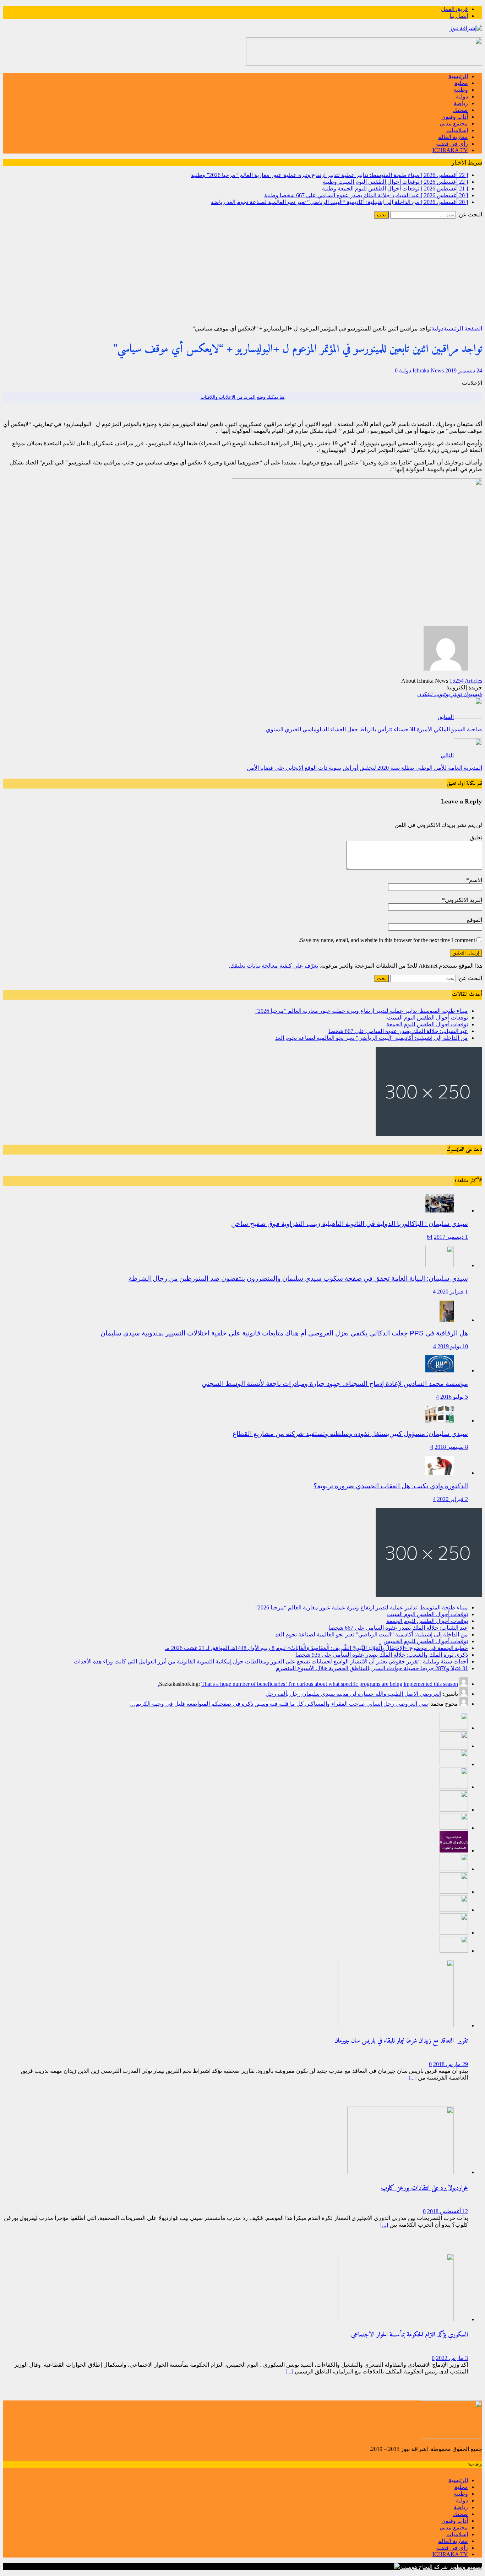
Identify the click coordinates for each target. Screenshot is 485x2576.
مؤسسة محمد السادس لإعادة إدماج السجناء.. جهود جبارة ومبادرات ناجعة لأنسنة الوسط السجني (335, 1384)
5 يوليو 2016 (454, 1397)
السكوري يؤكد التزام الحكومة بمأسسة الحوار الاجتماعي (410, 2335)
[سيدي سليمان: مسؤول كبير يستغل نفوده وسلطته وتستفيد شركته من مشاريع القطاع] (440, 1421)
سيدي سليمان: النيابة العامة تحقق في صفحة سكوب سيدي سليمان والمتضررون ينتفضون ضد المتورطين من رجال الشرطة (298, 1278)
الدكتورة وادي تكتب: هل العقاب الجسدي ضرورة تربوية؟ (391, 1486)
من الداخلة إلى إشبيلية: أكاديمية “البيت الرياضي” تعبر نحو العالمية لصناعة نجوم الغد (372, 1038)
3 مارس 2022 (452, 2358)
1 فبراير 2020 (453, 1292)
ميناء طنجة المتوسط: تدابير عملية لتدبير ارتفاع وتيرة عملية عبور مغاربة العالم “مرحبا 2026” (362, 1011)
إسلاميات (457, 130)
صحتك (461, 110)
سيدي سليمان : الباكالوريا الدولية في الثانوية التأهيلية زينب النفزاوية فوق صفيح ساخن (350, 1224)
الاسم (476, 880)
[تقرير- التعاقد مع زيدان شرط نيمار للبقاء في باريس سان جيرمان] (396, 2025)
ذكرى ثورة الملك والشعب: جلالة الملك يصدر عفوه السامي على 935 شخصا (382, 1655)
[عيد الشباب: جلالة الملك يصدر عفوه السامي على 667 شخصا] (454, 1787)
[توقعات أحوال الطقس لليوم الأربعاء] (454, 1951)
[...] (413, 2078)
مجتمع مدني (454, 123)
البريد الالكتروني (464, 900)
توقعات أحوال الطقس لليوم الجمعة (427, 1024)
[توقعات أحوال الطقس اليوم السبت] (454, 1746)
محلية (461, 83)
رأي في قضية (452, 144)
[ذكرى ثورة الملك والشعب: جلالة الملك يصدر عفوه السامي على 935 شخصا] (454, 1869)
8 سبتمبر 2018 (451, 1447)
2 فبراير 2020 (453, 1499)
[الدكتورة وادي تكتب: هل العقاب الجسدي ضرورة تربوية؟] (440, 1473)
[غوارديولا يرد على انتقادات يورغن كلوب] (400, 2172)
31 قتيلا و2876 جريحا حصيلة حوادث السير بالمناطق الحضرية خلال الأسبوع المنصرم (372, 1668)
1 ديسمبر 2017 (451, 1237)
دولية (462, 96)
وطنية (461, 90)
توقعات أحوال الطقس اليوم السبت (427, 1018)
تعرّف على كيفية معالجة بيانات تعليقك (274, 966)
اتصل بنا (459, 16)
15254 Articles (466, 681)
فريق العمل (454, 9)
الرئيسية (458, 76)
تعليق (476, 837)
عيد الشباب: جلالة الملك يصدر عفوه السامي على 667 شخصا (398, 1031)
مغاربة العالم (453, 137)
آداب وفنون (455, 117)
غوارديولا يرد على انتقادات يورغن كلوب (424, 2188)
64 (430, 1237)
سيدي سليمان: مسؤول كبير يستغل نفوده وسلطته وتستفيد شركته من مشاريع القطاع (350, 1434)
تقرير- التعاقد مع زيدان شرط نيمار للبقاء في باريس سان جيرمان (401, 2041)
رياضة (461, 103)
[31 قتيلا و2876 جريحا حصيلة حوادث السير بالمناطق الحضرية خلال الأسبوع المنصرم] (454, 1910)
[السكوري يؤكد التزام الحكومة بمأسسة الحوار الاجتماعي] (396, 2319)
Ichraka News (428, 370)
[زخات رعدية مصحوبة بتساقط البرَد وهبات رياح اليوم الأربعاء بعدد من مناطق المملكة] (454, 1933)
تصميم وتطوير (466, 2567)
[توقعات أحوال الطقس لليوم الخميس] (454, 1828)
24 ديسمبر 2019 (464, 370)
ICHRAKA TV (450, 150)
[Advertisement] (243, 272)
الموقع (475, 920)
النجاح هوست (416, 2567)
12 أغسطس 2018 (448, 2211)
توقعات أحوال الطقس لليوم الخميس (426, 1641)
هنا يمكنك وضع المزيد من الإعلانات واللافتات (243, 397)
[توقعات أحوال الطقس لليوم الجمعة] (454, 1764)
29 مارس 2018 (451, 2064)
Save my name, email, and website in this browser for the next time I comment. (387, 940)
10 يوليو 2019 (453, 1346)
